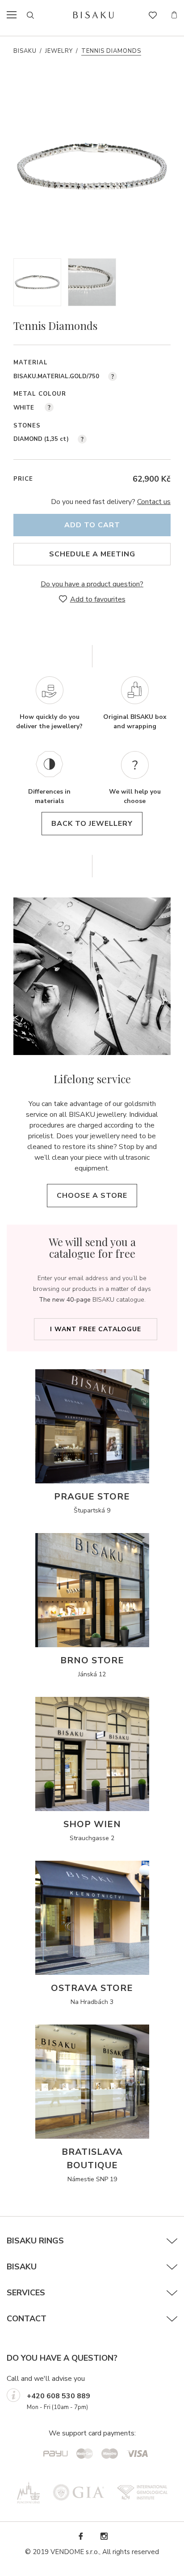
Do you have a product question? (92, 584)
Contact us (154, 502)
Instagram (104, 2536)
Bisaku (25, 51)
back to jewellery (92, 824)
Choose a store (92, 1196)
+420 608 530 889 (59, 2396)
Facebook (80, 2536)
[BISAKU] (94, 15)
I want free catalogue (96, 1329)
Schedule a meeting (92, 554)
